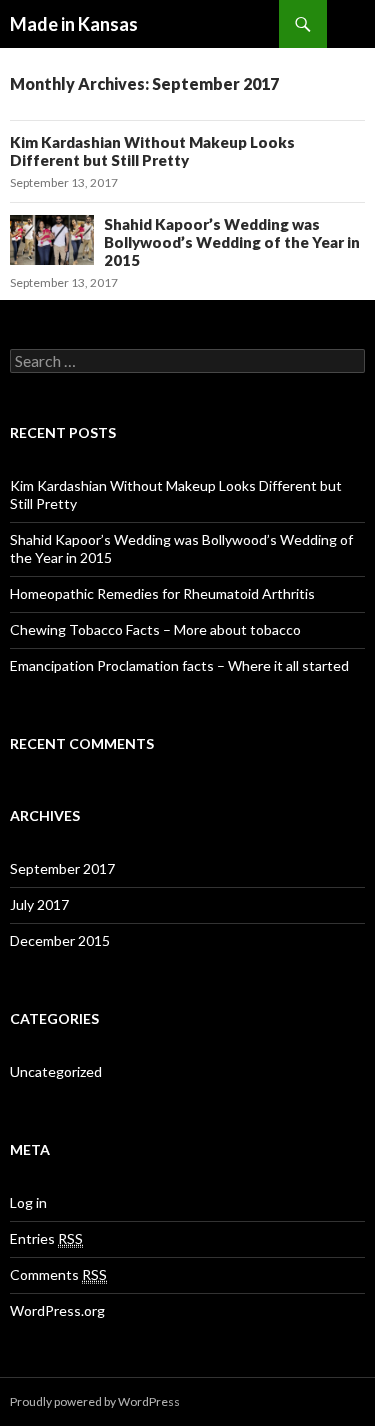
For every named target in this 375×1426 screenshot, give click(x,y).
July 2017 (39, 904)
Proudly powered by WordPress (95, 1401)
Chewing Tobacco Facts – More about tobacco (155, 629)
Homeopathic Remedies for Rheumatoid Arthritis (162, 593)
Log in (28, 1202)
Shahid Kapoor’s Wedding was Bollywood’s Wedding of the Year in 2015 (232, 242)
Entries (46, 1238)
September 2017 (62, 868)
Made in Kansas (74, 24)
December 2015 (60, 940)
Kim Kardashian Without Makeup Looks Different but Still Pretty (152, 151)
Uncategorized (56, 1071)
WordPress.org (57, 1310)
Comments (58, 1274)
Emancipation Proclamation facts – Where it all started (179, 665)
